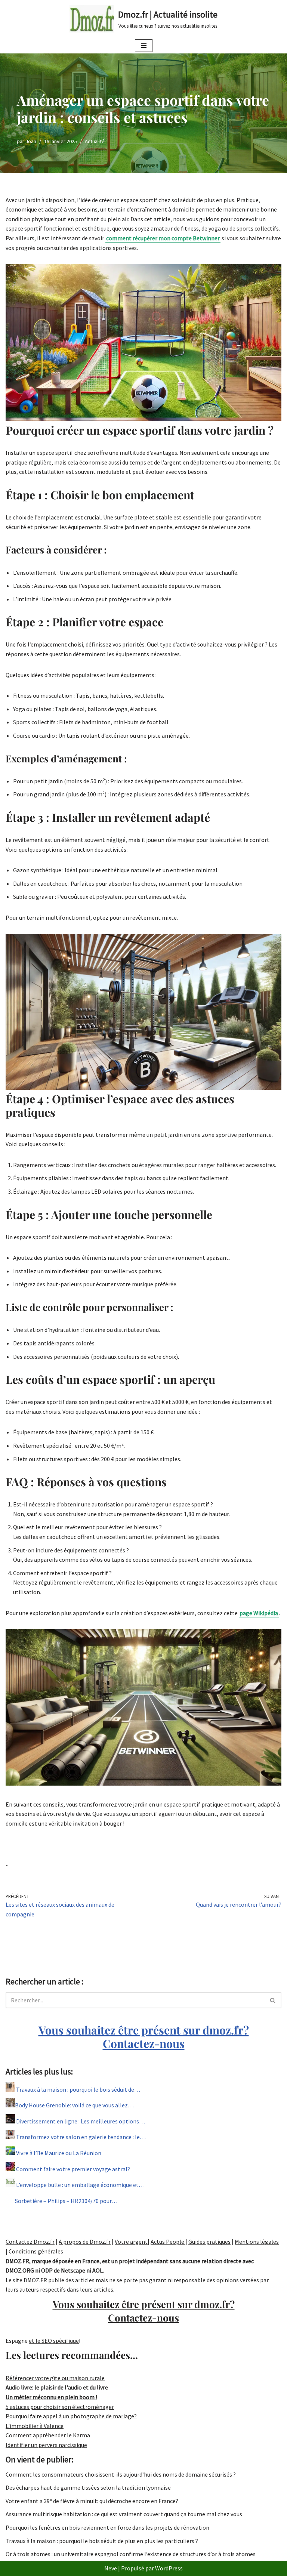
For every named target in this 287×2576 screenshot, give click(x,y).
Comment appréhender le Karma (48, 2435)
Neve (111, 2568)
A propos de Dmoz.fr (85, 2242)
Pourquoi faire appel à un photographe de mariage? (71, 2416)
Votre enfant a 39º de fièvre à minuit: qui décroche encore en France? (92, 2501)
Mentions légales (257, 2242)
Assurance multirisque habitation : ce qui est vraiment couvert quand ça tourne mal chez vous (124, 2514)
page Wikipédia (259, 1613)
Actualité (95, 141)
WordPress (169, 2568)
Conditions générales (36, 2251)
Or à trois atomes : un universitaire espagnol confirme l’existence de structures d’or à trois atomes (131, 2554)
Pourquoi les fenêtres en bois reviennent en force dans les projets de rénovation (107, 2527)
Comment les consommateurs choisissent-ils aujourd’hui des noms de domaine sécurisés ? (121, 2474)
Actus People (168, 2242)
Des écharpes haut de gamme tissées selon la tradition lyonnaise (88, 2487)
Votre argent (131, 2242)
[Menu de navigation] (144, 46)
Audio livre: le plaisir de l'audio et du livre (57, 2387)
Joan (31, 141)
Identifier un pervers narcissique (46, 2445)
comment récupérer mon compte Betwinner (163, 238)
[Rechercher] (273, 2000)
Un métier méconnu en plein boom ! (51, 2397)
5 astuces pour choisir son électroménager (60, 2407)
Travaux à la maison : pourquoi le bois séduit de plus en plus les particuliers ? (102, 2541)
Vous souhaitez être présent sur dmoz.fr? (144, 2037)
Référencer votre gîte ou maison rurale (55, 2378)
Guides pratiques (209, 2242)
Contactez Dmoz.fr (30, 2242)
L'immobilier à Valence (35, 2426)
